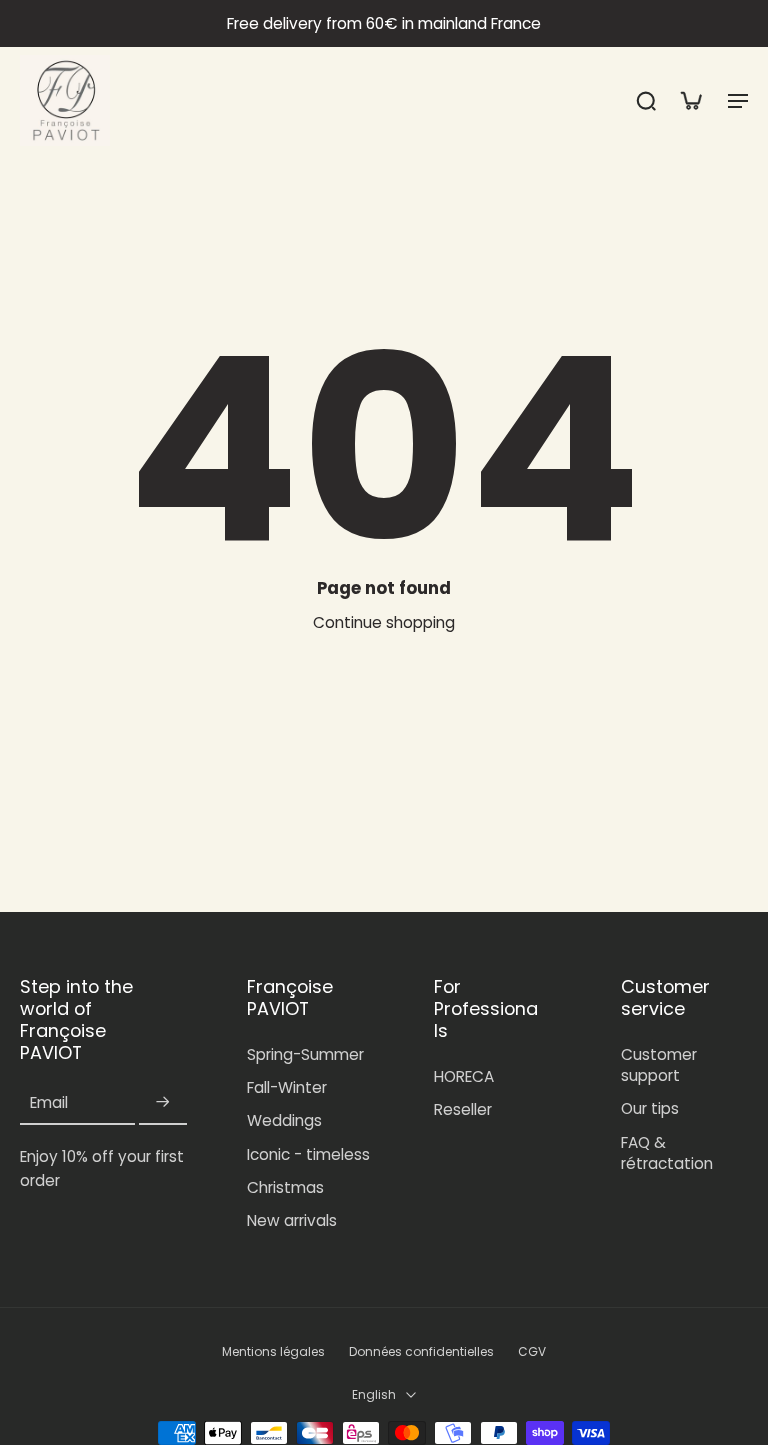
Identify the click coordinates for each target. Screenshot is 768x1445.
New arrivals (292, 1220)
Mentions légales (273, 1352)
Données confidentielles (421, 1352)
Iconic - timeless (308, 1154)
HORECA (464, 1076)
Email (49, 1102)
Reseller (463, 1109)
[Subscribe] (163, 1102)
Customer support (659, 1065)
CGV (532, 1352)
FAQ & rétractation (667, 1153)
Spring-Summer (305, 1054)
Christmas (285, 1187)
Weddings (284, 1120)
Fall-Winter (287, 1087)
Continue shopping (384, 622)
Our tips (650, 1108)
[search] (646, 100)
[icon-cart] (690, 100)
